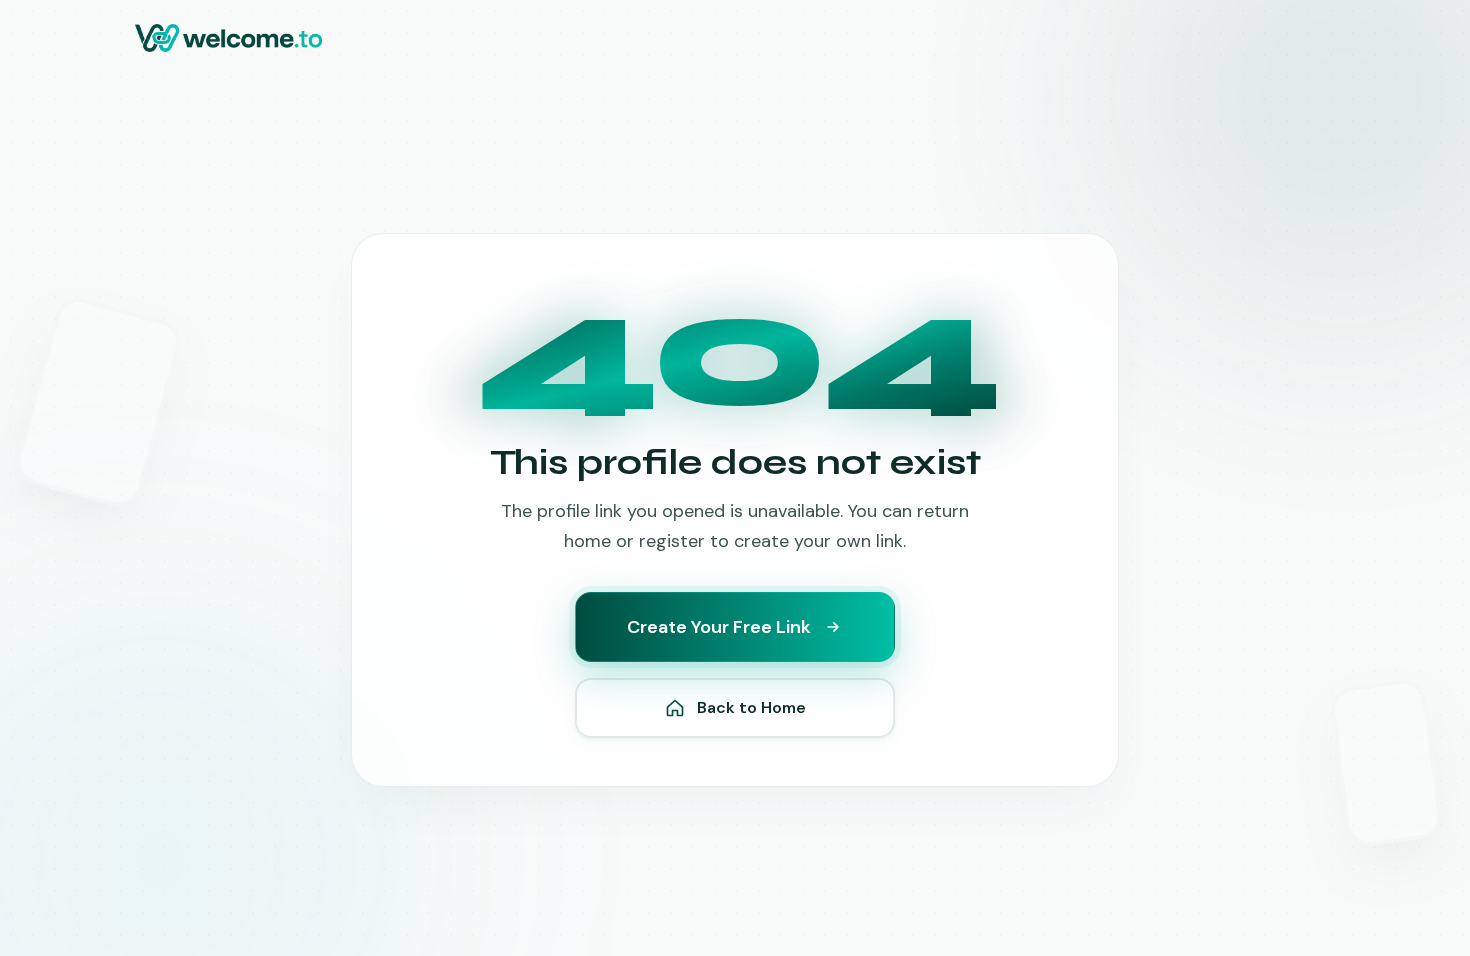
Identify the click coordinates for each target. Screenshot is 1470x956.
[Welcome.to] (228, 38)
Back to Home (751, 707)
